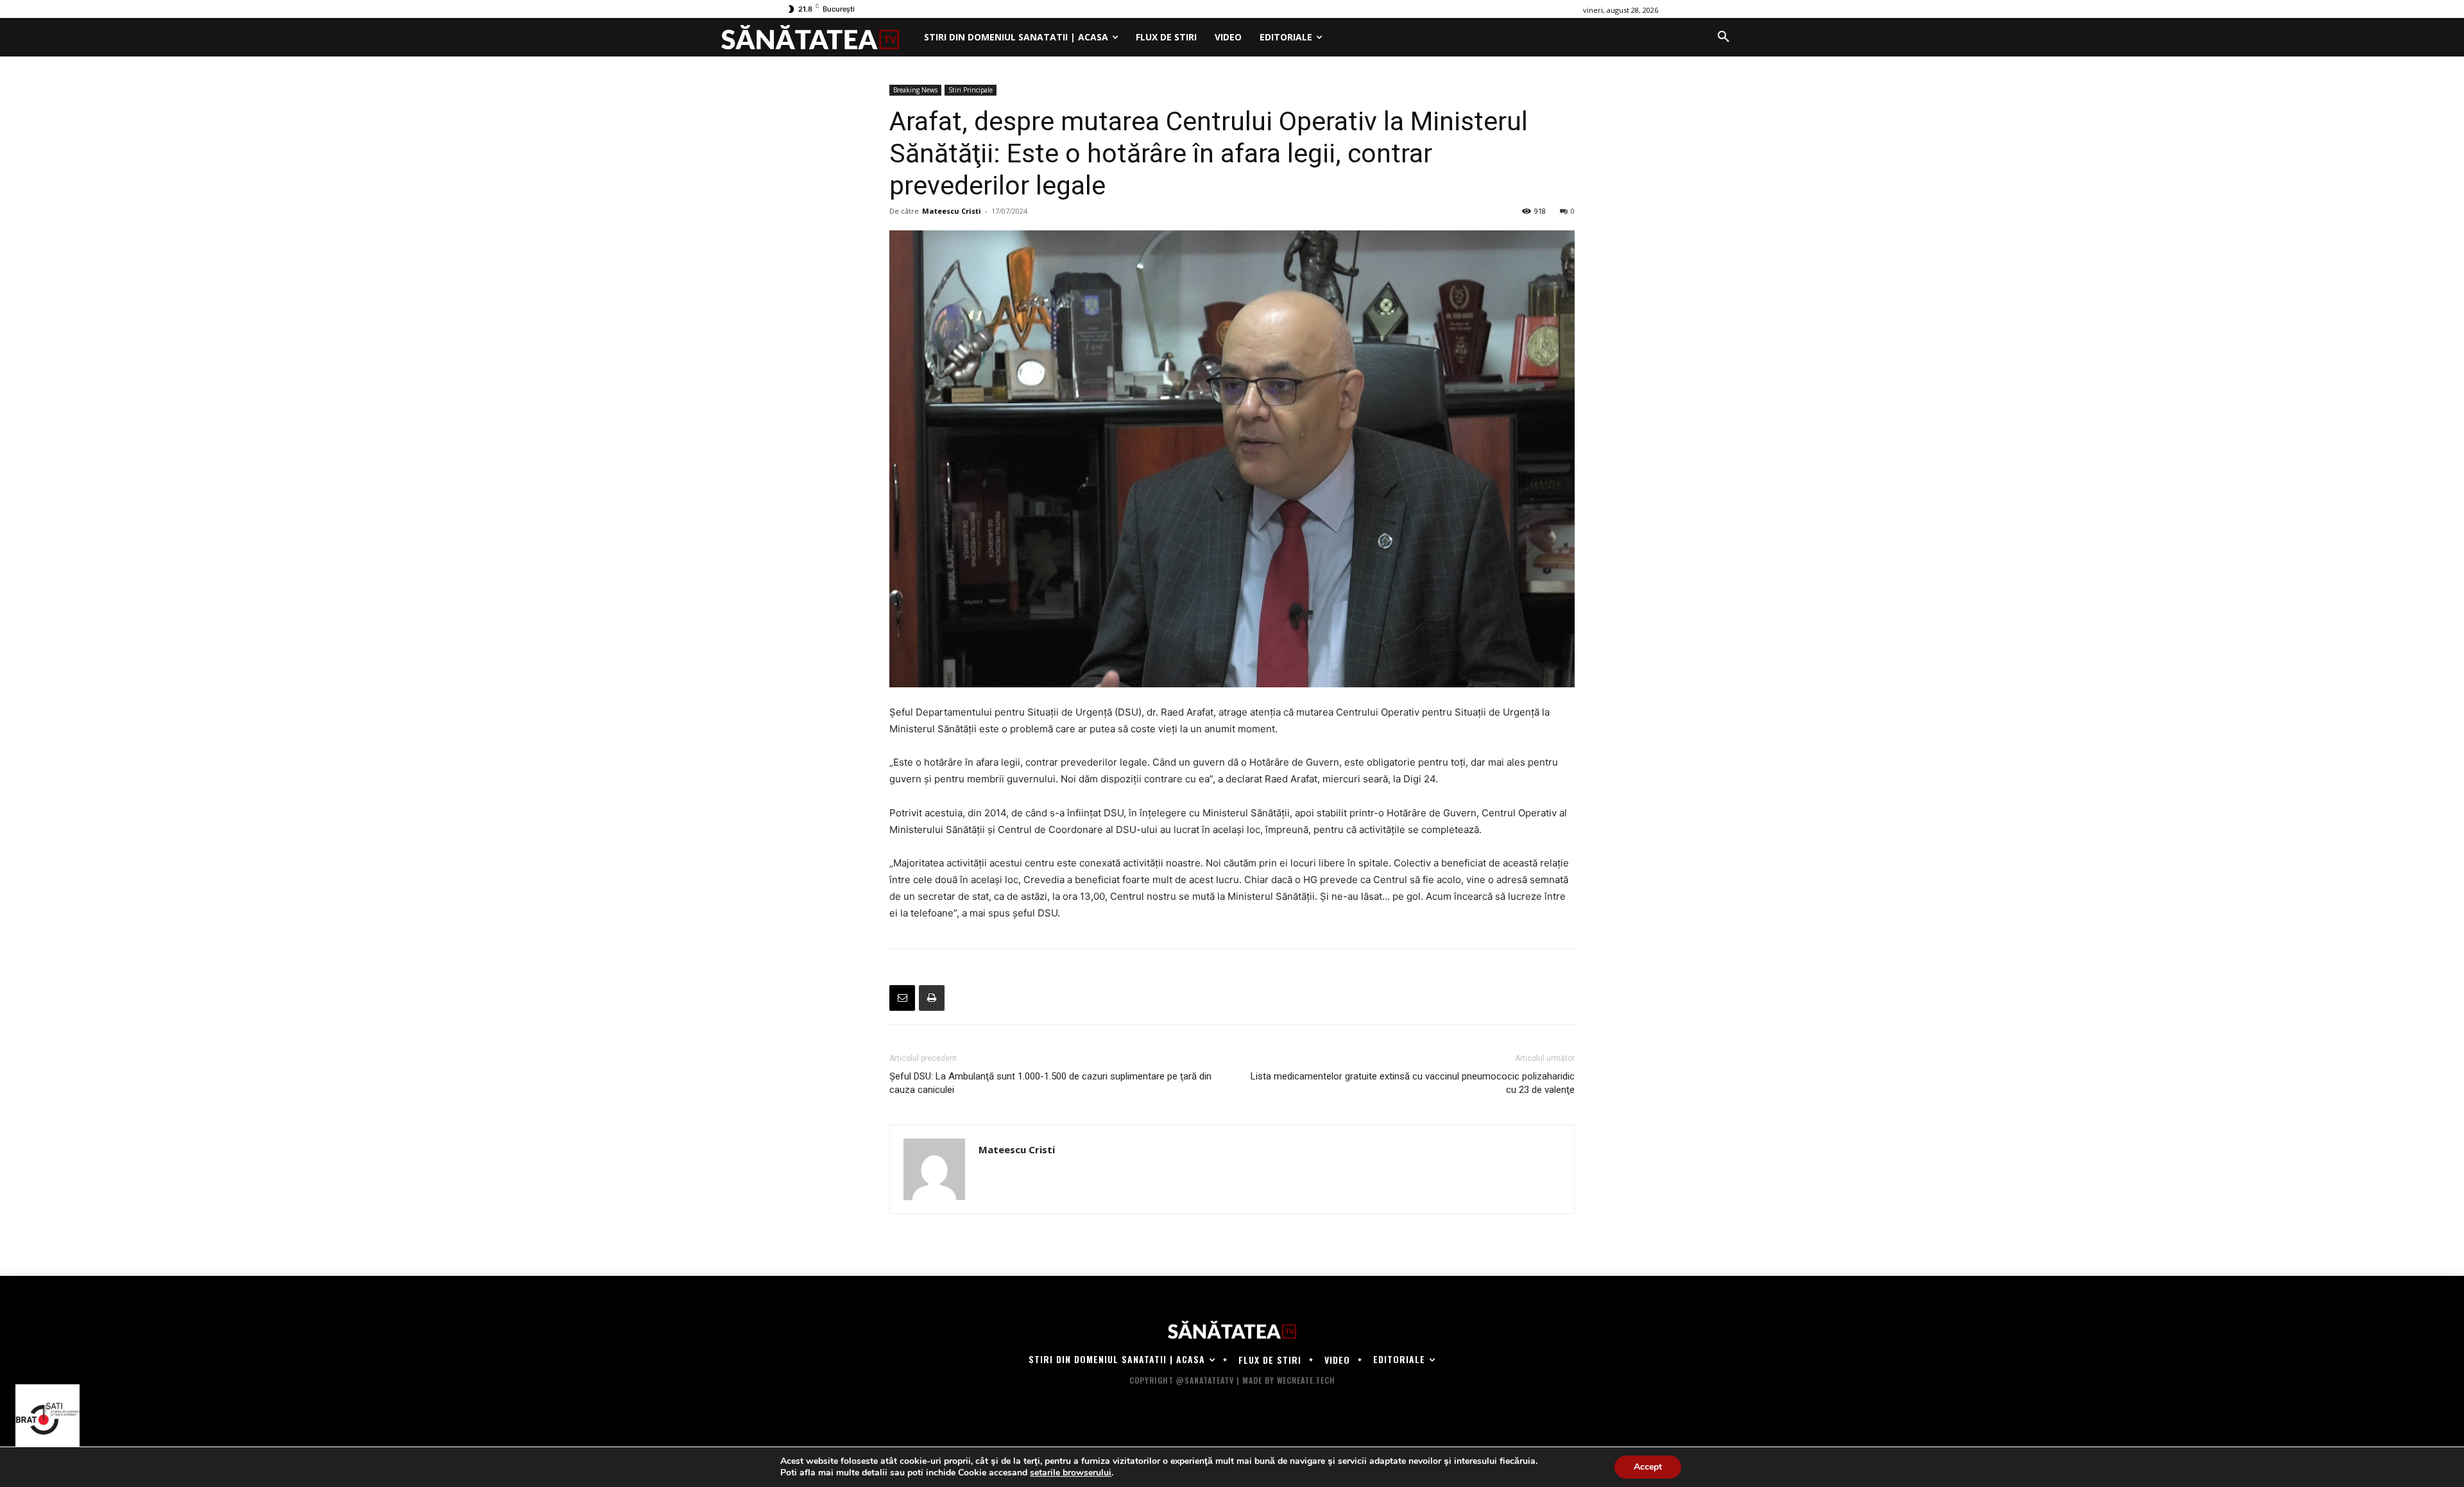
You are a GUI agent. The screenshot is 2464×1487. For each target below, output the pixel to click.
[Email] (902, 998)
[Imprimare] (932, 998)
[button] (1724, 37)
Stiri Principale (971, 90)
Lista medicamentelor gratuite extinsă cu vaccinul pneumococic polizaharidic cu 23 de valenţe (1413, 1083)
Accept (1648, 1467)
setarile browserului (1071, 1473)
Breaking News (915, 90)
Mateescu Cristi (952, 211)
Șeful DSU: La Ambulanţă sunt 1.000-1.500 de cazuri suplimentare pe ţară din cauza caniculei (1050, 1083)
